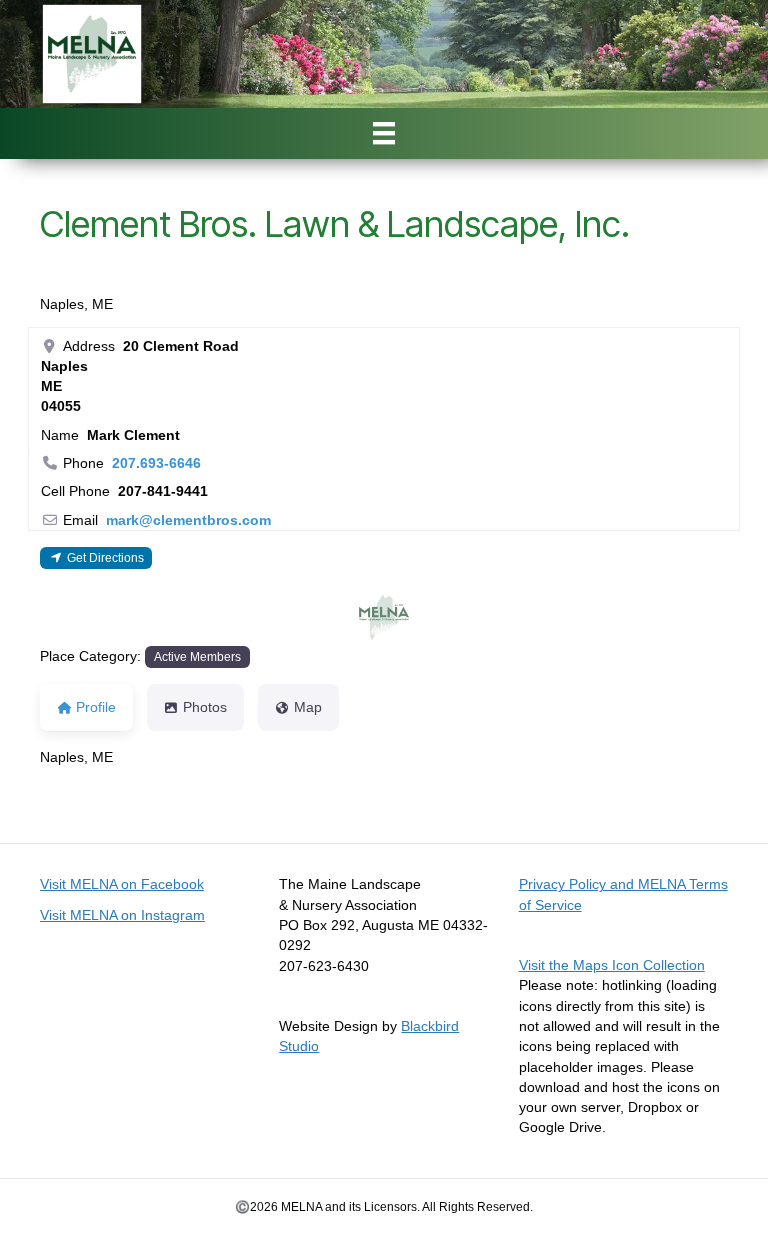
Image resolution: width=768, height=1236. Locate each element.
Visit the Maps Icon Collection (612, 965)
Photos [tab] (205, 707)
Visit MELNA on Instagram (122, 915)
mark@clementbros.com (188, 520)
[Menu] (384, 133)
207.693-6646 (156, 463)
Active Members (197, 656)
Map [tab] (308, 707)
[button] (341, 617)
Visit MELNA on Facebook (122, 884)
